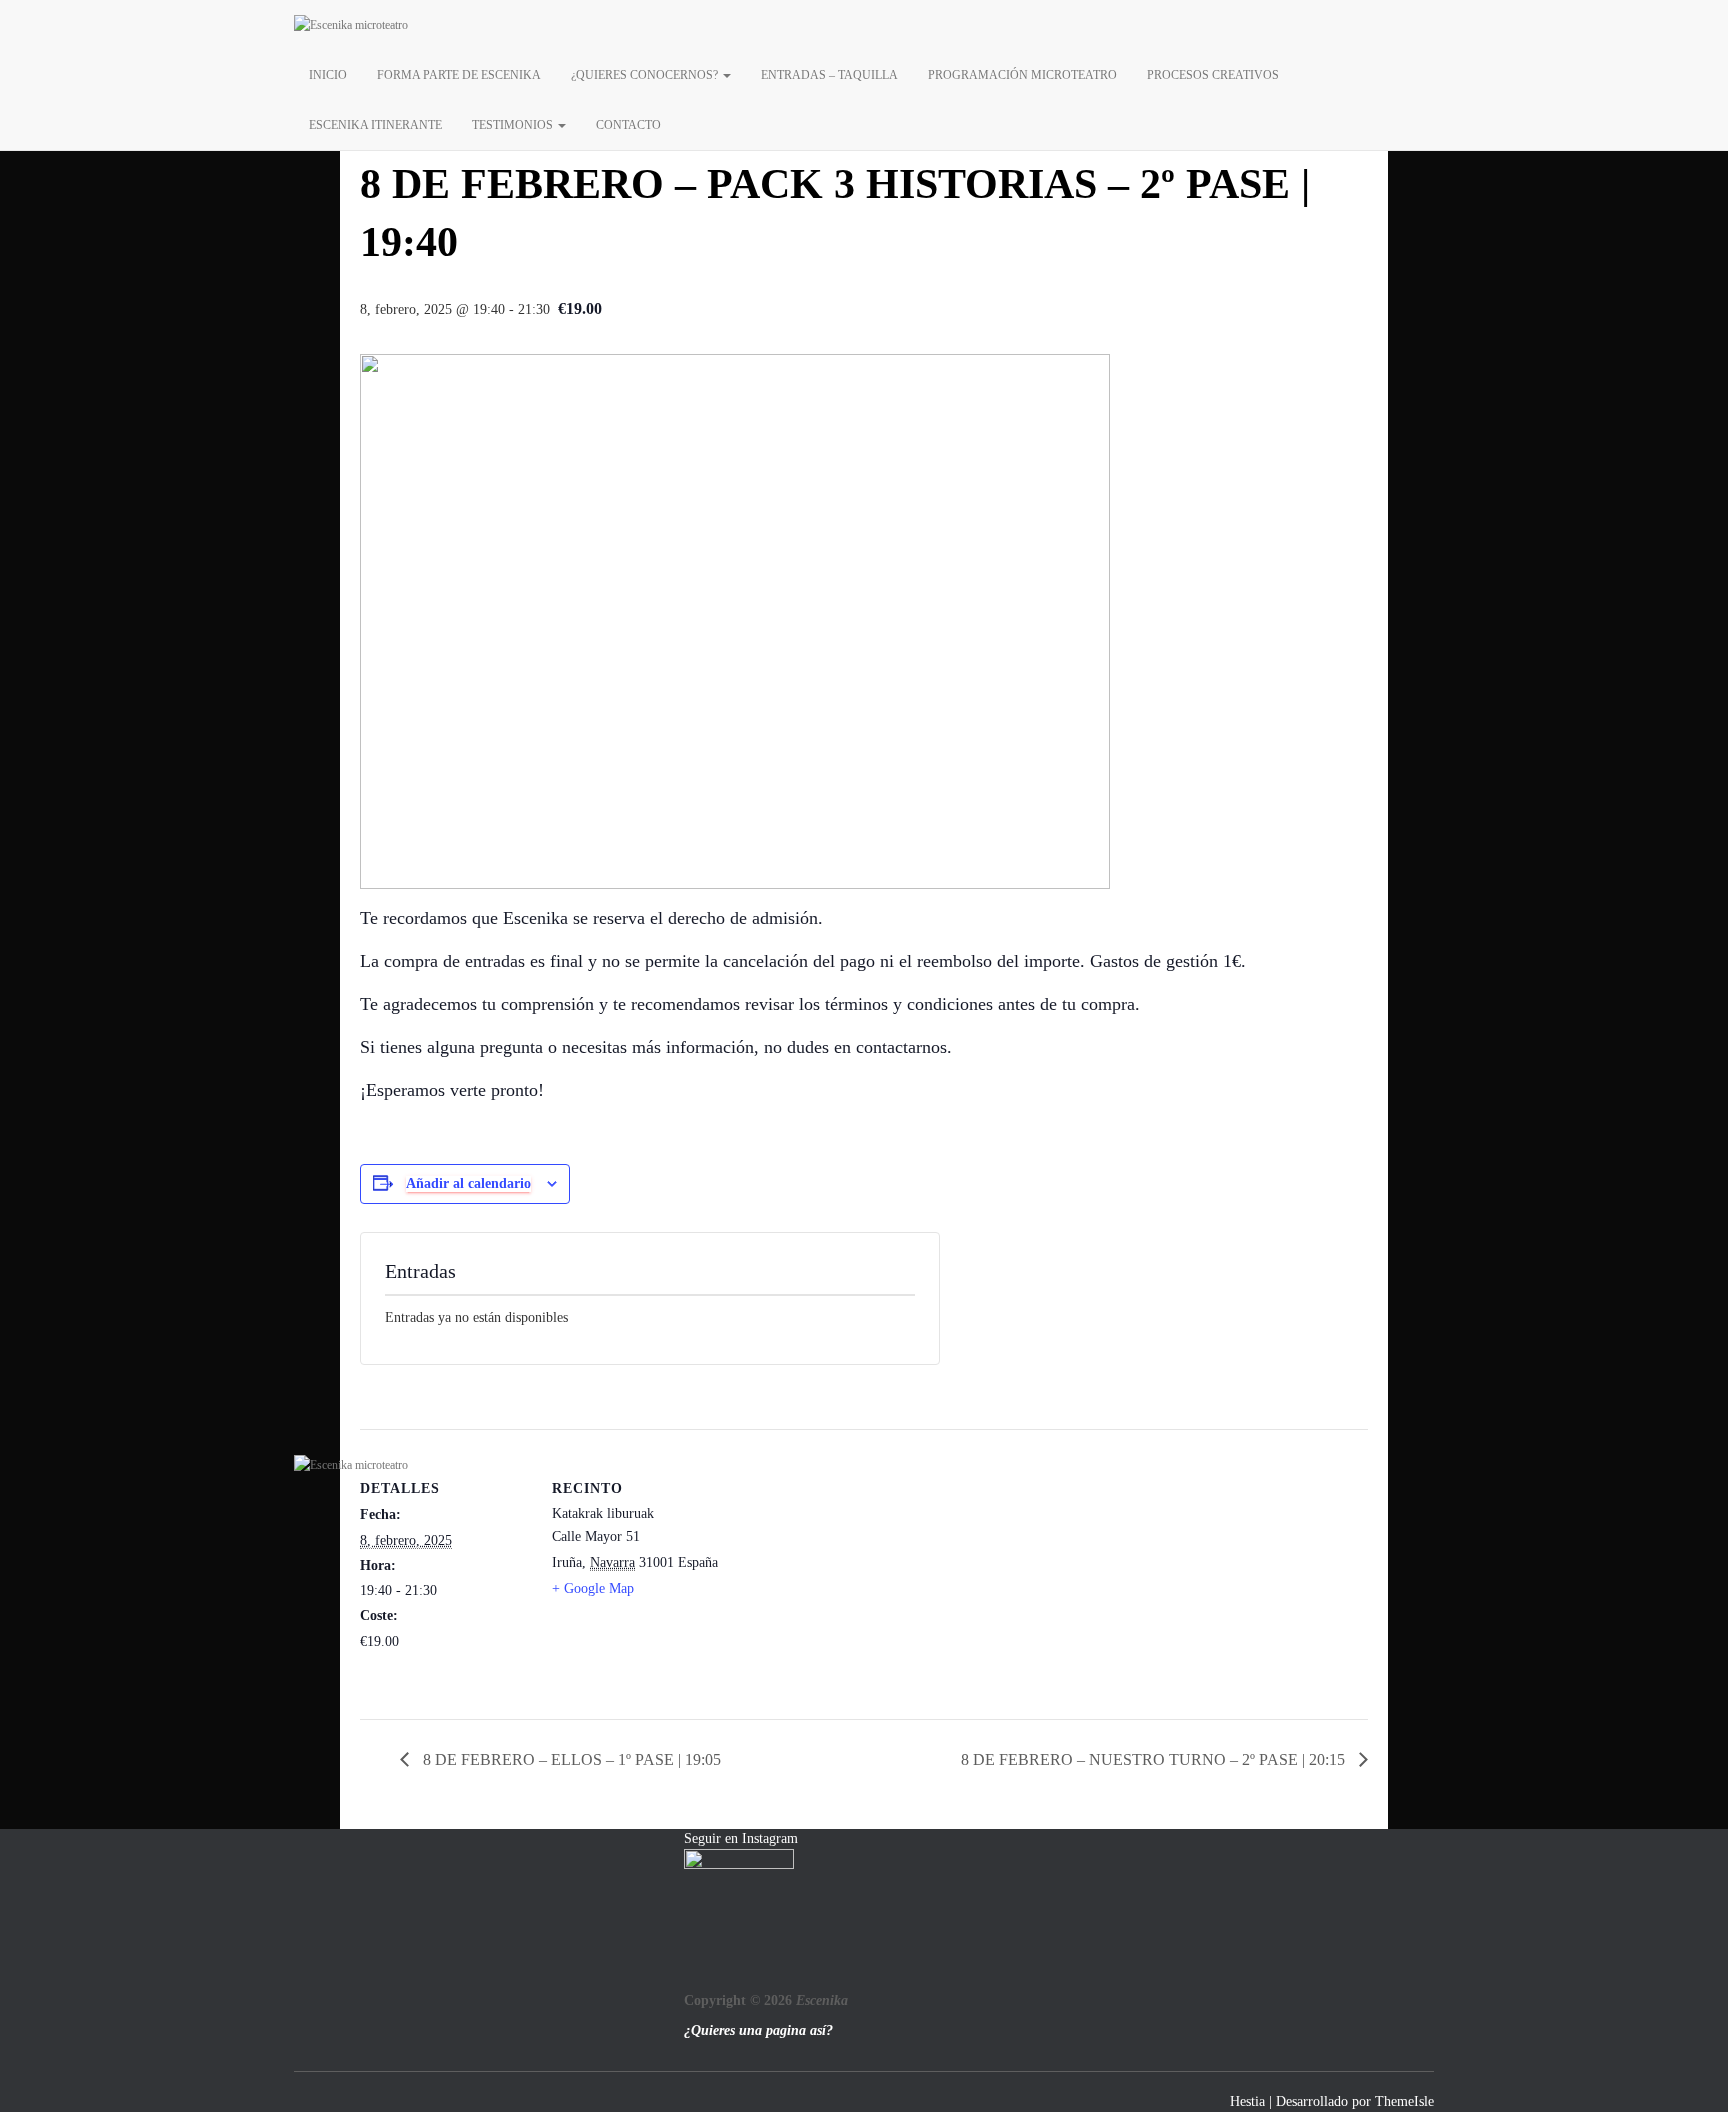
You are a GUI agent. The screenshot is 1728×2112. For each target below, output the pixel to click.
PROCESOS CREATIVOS (1213, 75)
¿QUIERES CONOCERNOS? (646, 75)
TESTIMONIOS (514, 125)
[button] (726, 75)
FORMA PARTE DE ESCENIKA (459, 75)
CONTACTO (628, 125)
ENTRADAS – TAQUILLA (829, 75)
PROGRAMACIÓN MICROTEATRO (1022, 75)
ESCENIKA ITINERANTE (375, 125)
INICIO (328, 75)
